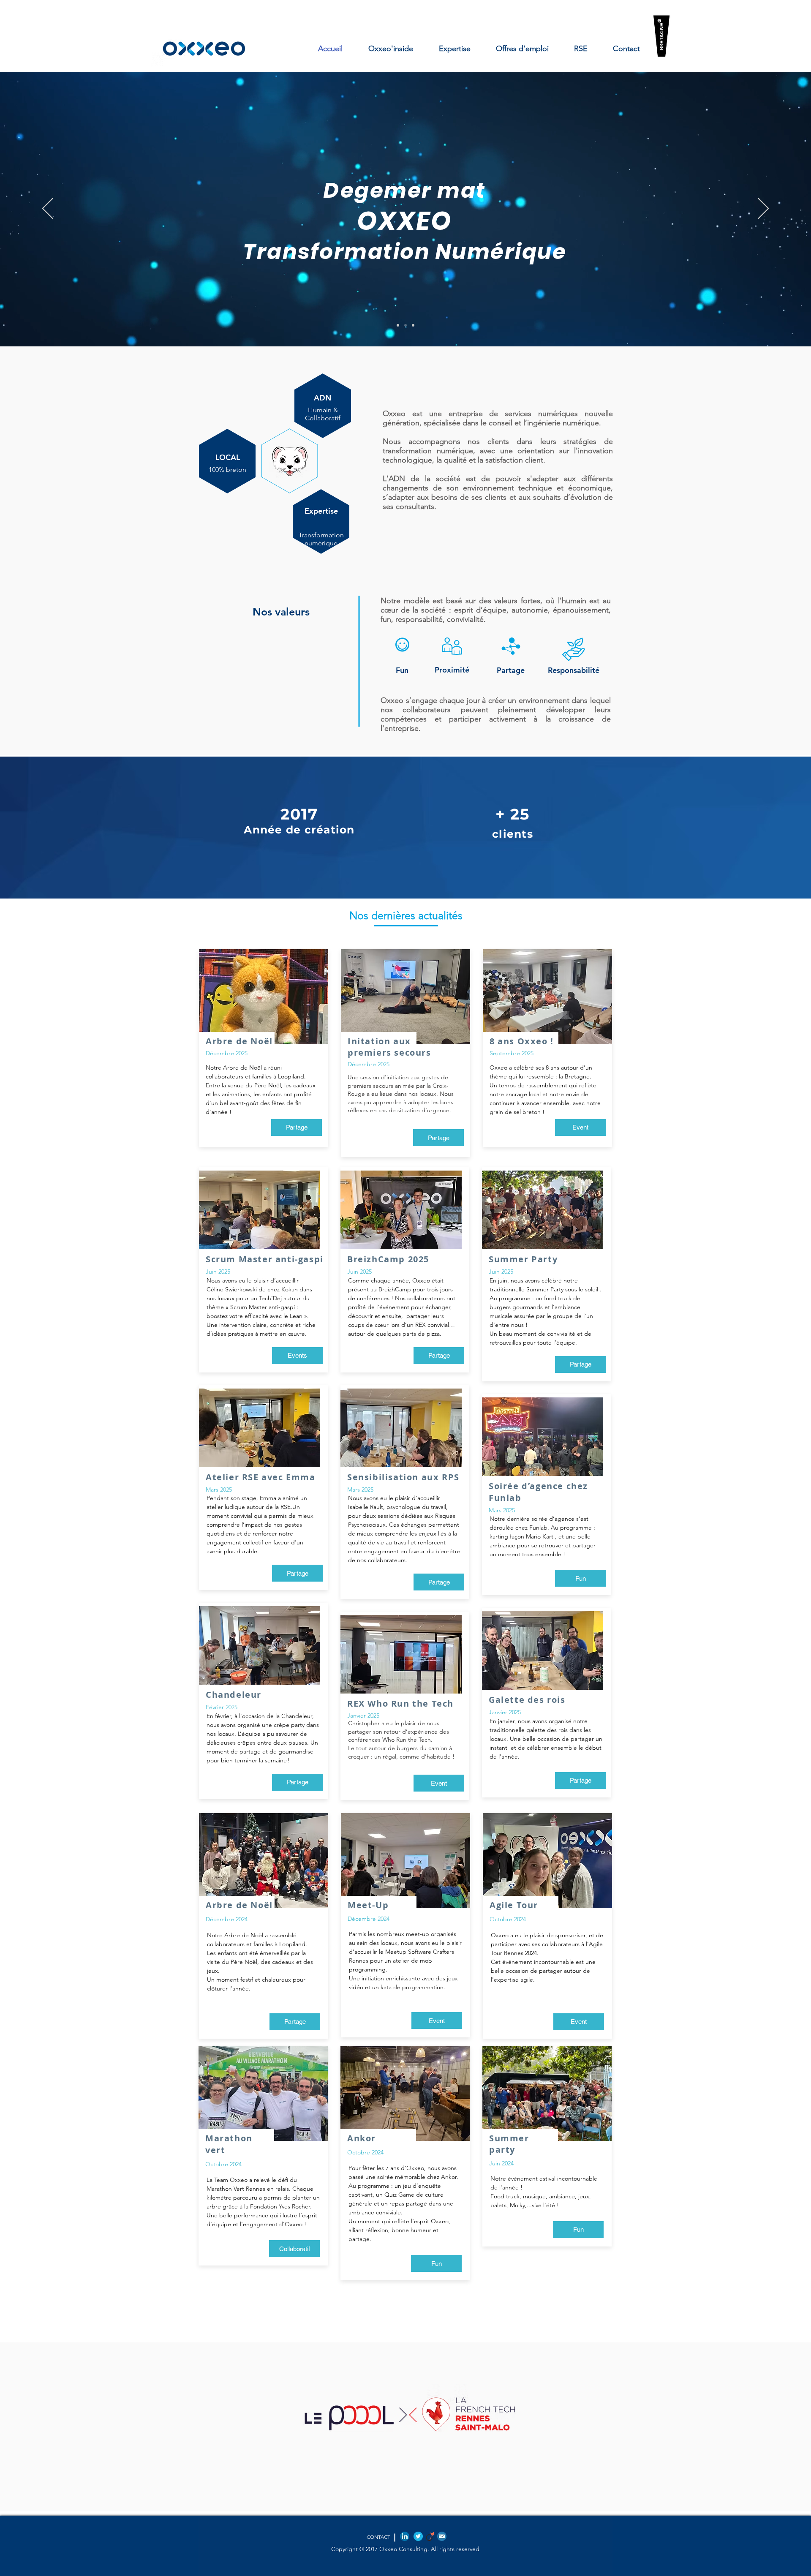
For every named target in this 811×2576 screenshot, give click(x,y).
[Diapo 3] (398, 325)
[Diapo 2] (405, 325)
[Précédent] (48, 209)
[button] (297, 1127)
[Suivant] (763, 209)
